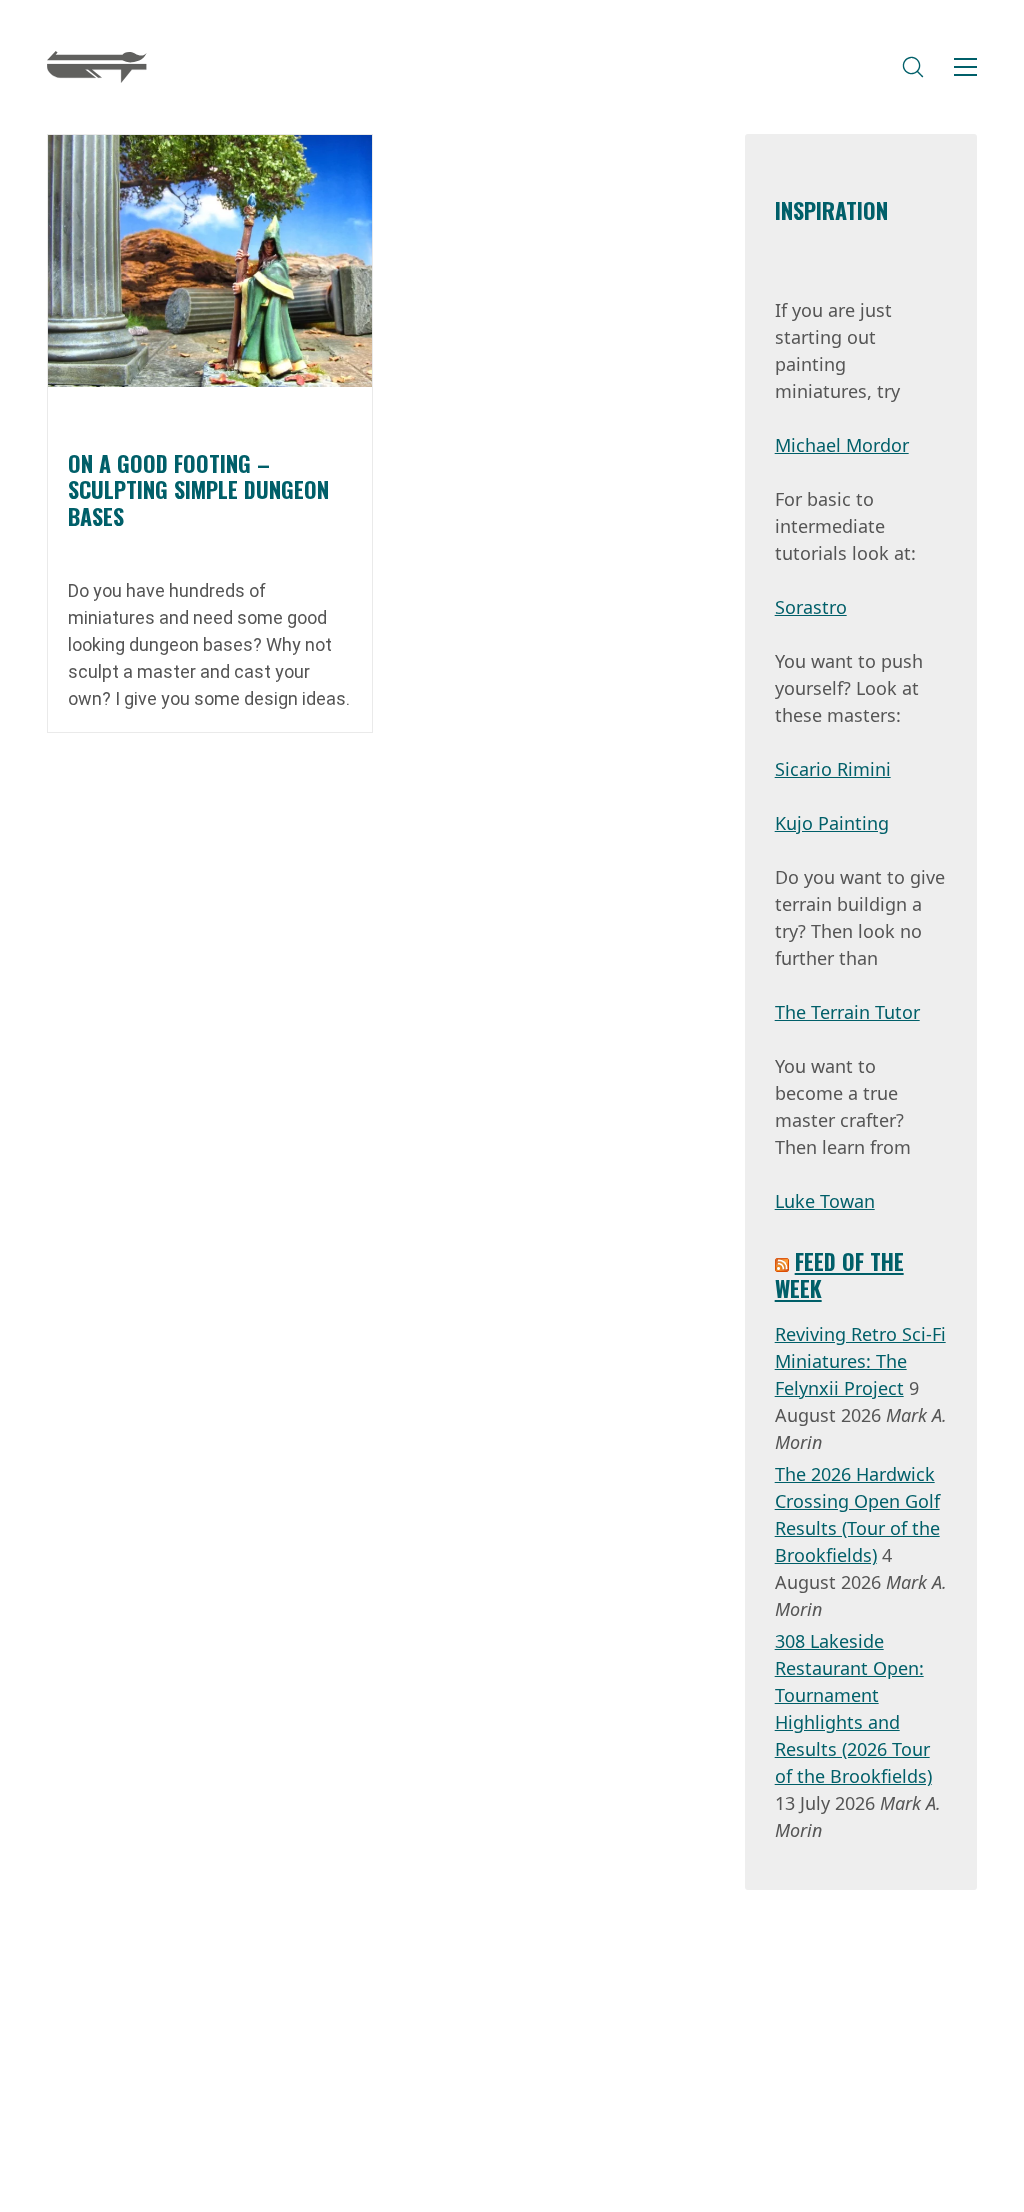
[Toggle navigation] (965, 67)
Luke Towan (825, 1201)
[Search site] (913, 67)
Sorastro (811, 607)
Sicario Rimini (833, 769)
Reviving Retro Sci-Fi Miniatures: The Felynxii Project (860, 1361)
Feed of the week (839, 1274)
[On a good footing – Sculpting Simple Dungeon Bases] (210, 261)
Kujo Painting (832, 823)
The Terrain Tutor (847, 1012)
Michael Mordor (842, 445)
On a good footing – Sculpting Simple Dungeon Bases (198, 489)
